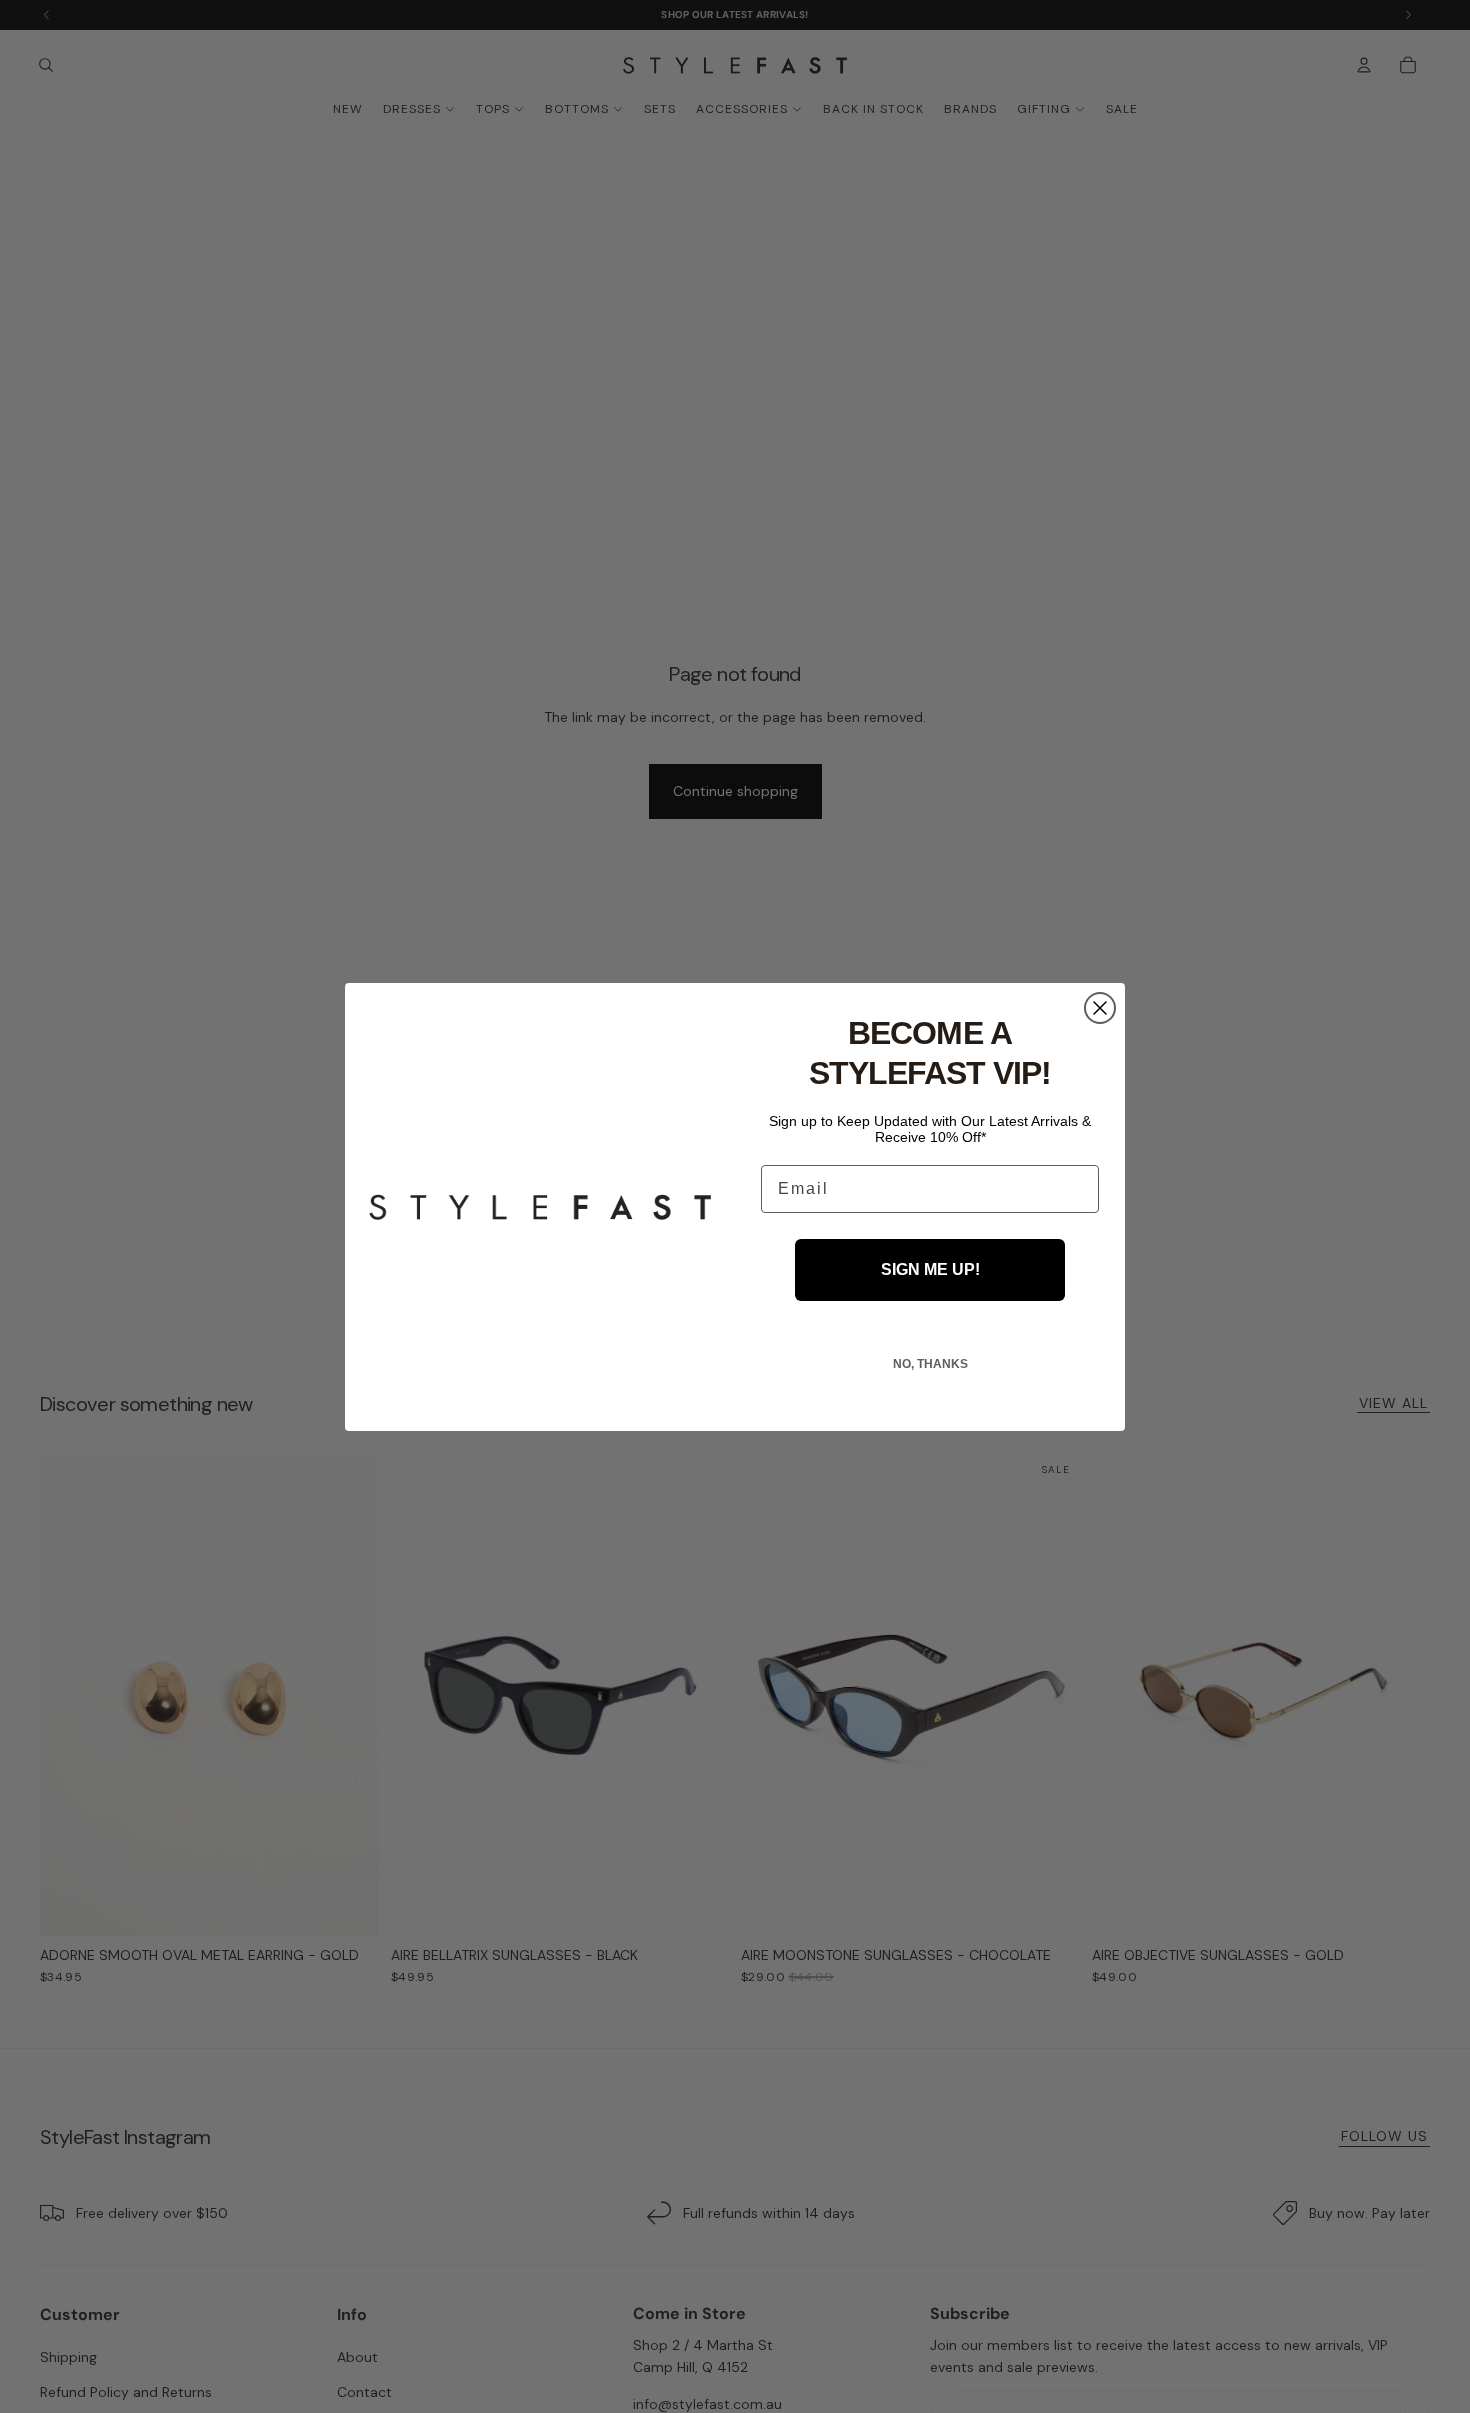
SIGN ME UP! (930, 1269)
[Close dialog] (1100, 1008)
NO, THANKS (930, 1364)
